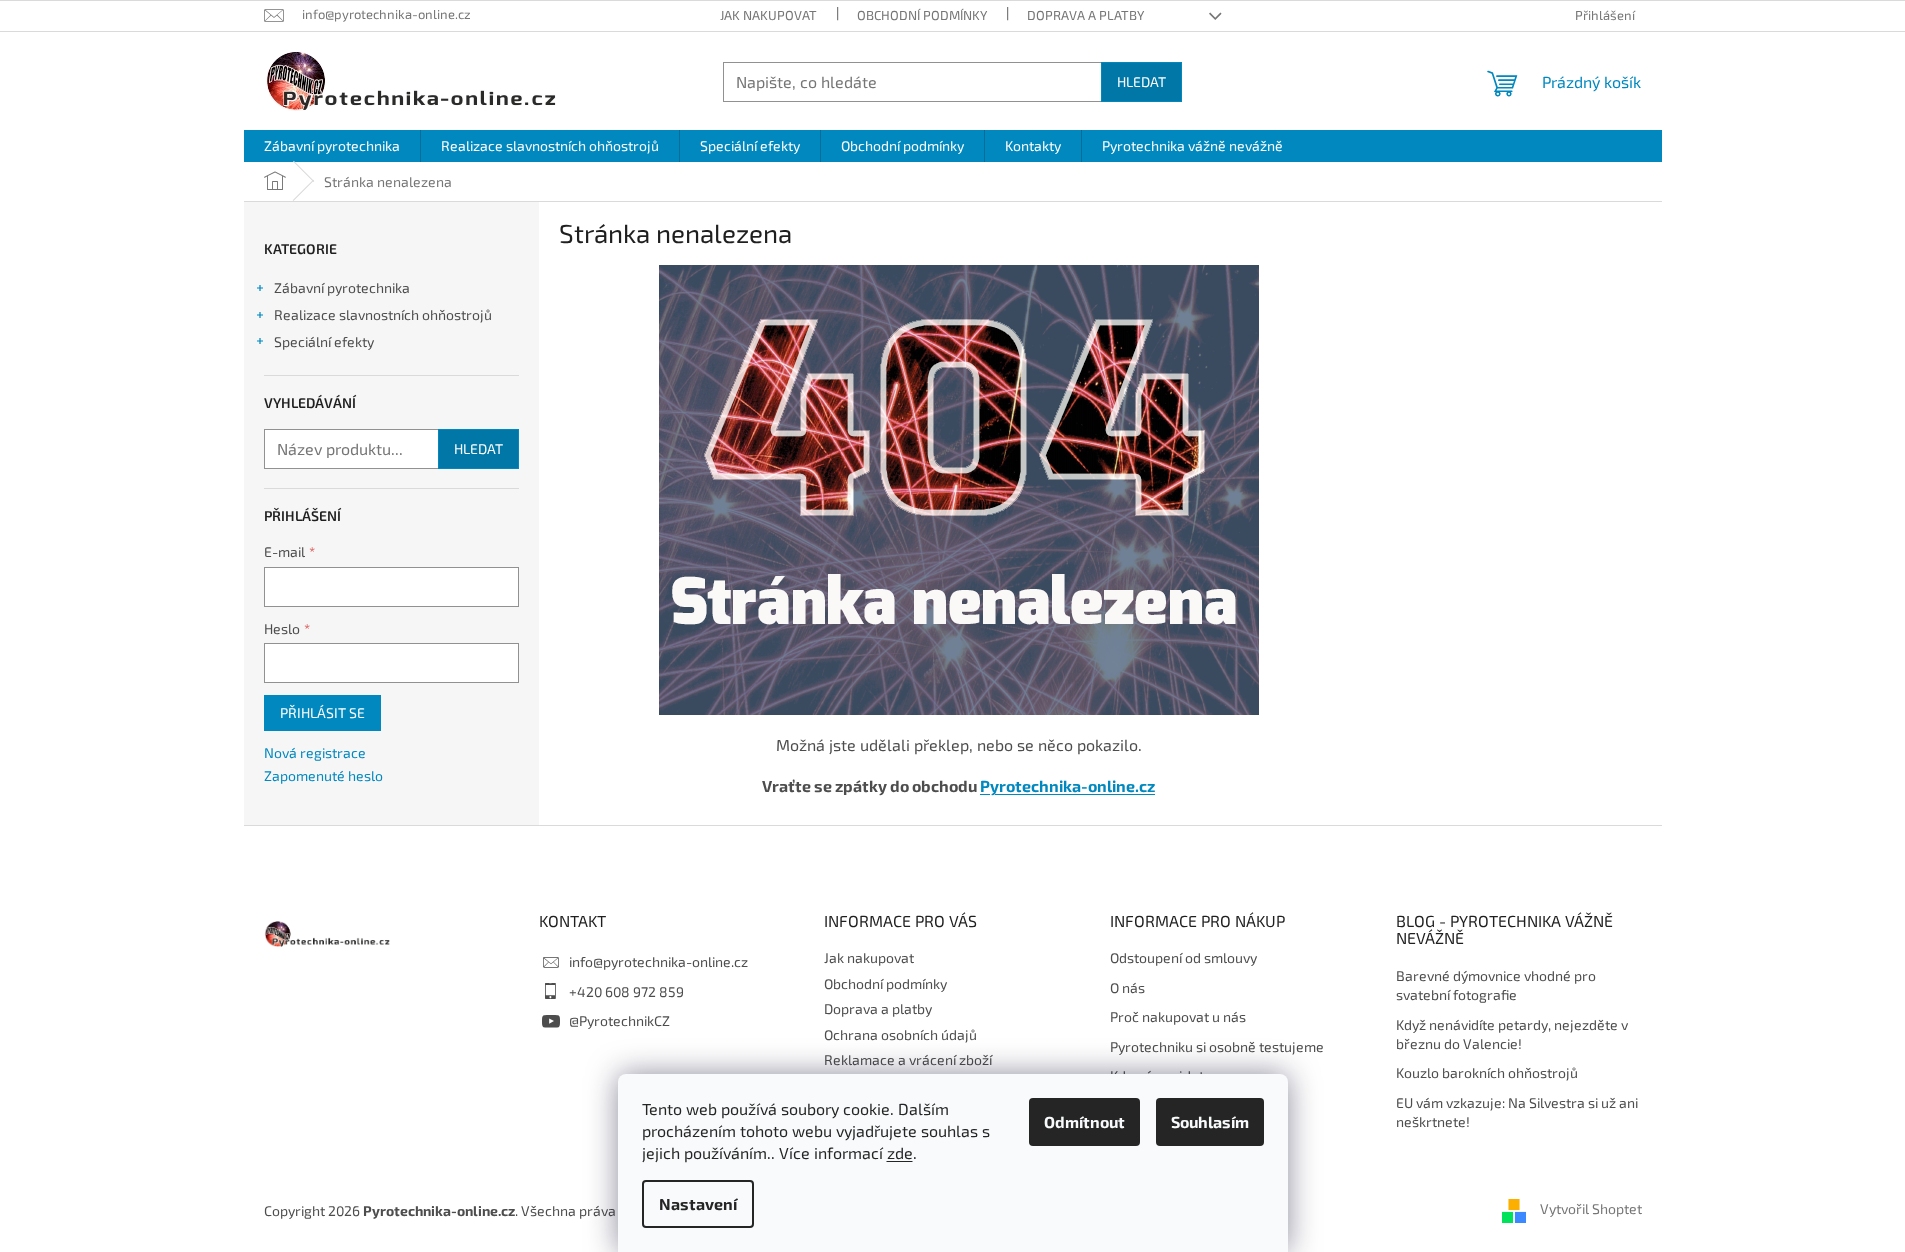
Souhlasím (1210, 1121)
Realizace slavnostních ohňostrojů (383, 314)
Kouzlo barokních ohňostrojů (1487, 1072)
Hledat (1141, 81)
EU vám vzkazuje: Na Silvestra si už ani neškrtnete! (1517, 1112)
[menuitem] (332, 146)
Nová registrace (315, 752)
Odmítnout (1084, 1121)
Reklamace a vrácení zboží (908, 1059)
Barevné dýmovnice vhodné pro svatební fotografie (1496, 985)
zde (900, 1152)
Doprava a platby (1085, 15)
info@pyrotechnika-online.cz (658, 961)
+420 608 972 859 (626, 991)
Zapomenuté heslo (323, 775)
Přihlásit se (322, 712)
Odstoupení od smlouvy (1183, 957)
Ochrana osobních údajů (900, 1034)
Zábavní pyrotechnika (342, 287)
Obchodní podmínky (922, 15)
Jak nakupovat (768, 15)
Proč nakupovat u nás (1178, 1016)
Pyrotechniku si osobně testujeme (1217, 1046)
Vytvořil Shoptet (1591, 1209)
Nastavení (698, 1203)
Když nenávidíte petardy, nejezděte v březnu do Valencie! (1512, 1034)
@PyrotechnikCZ (619, 1020)
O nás (1127, 987)
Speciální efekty (324, 341)
